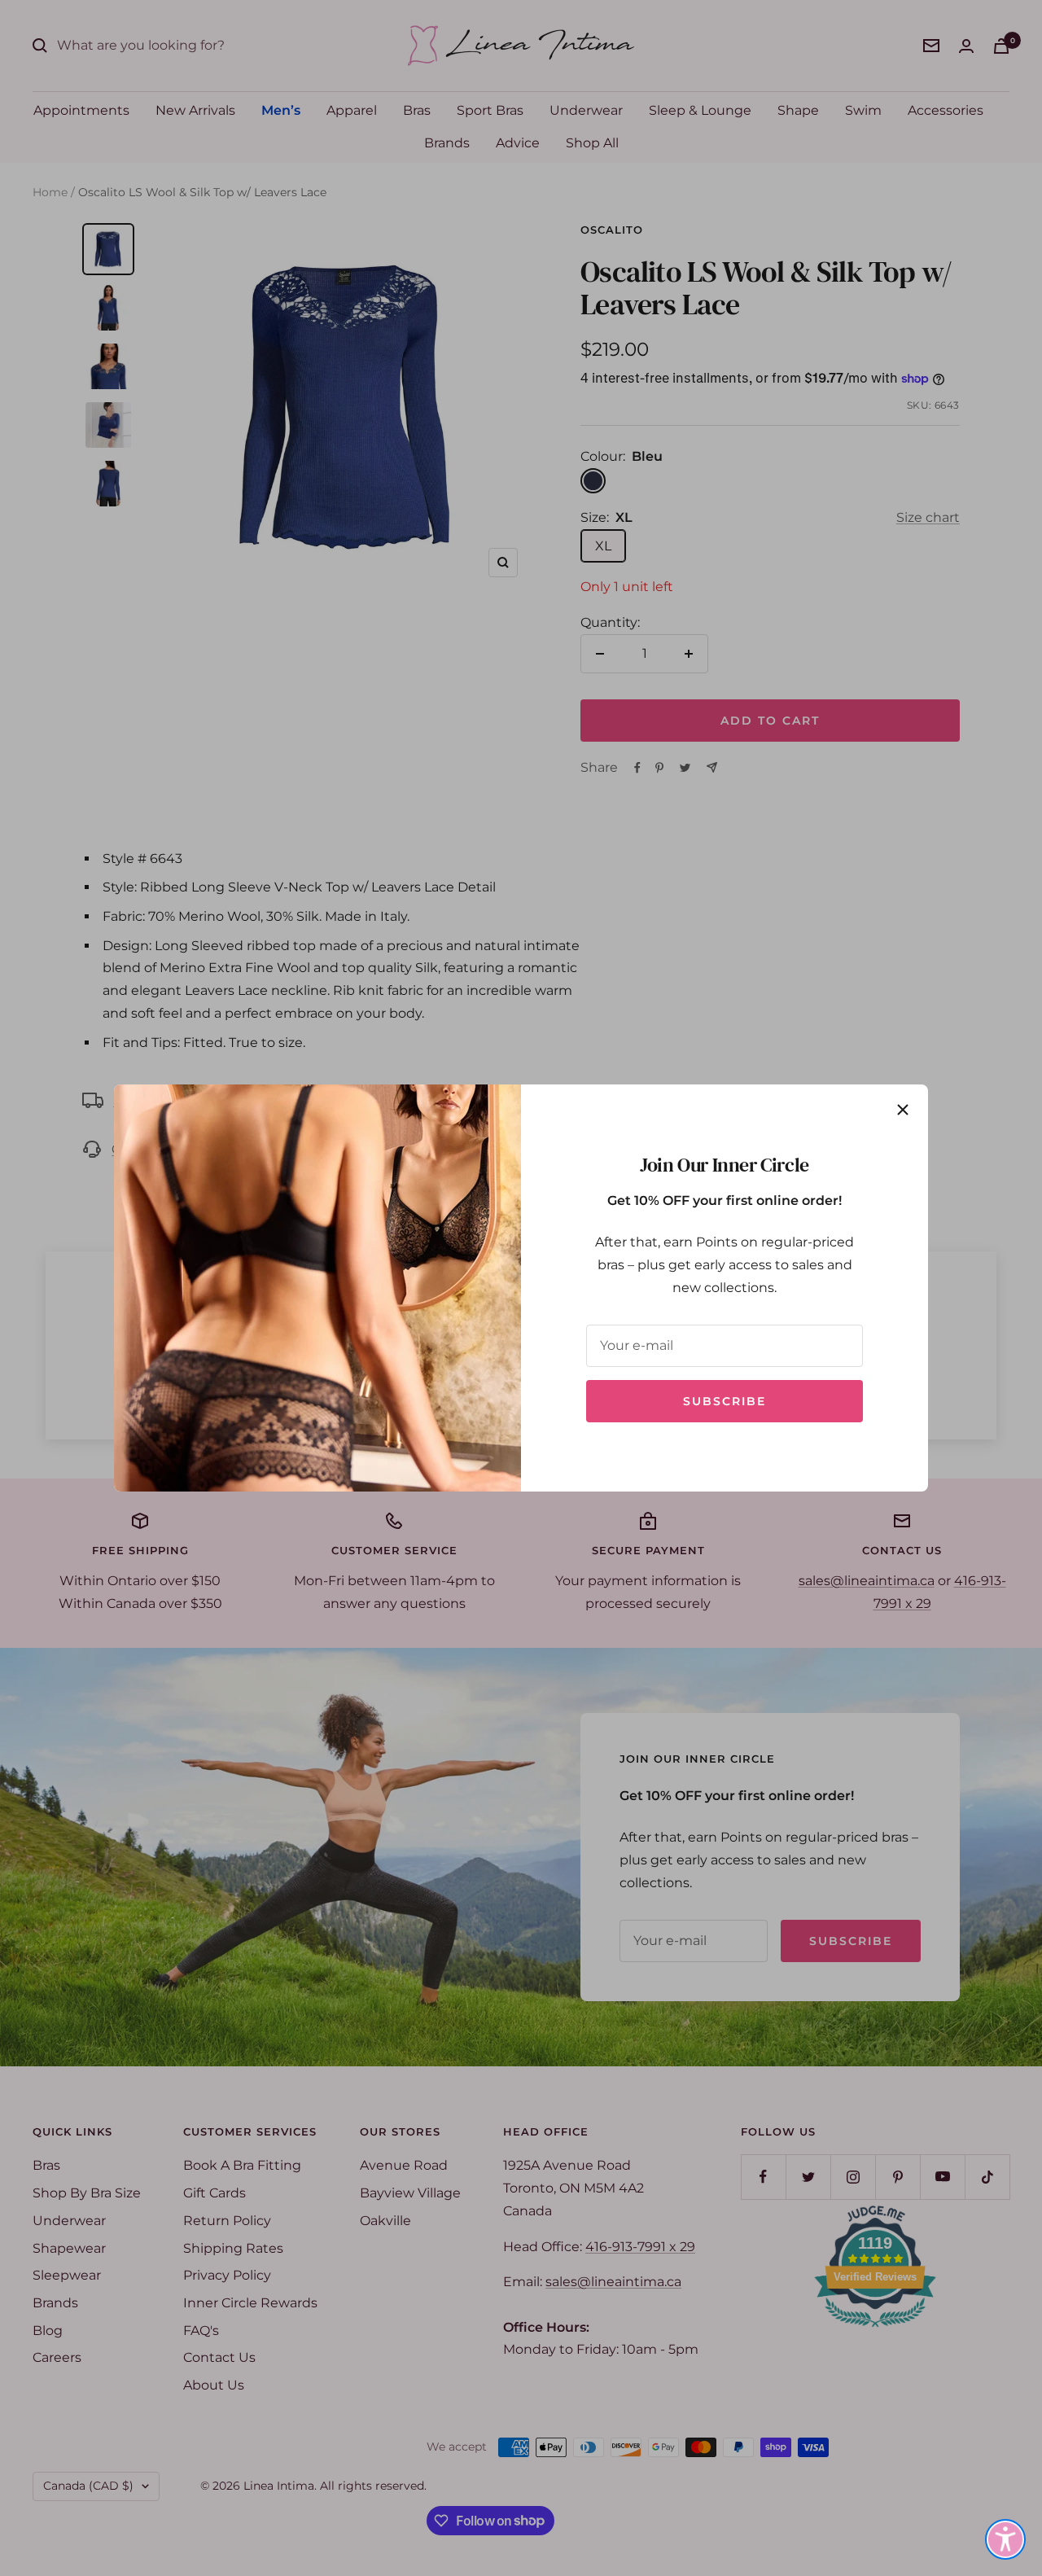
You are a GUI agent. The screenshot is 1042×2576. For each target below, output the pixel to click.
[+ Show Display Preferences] (1005, 2539)
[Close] (903, 1110)
